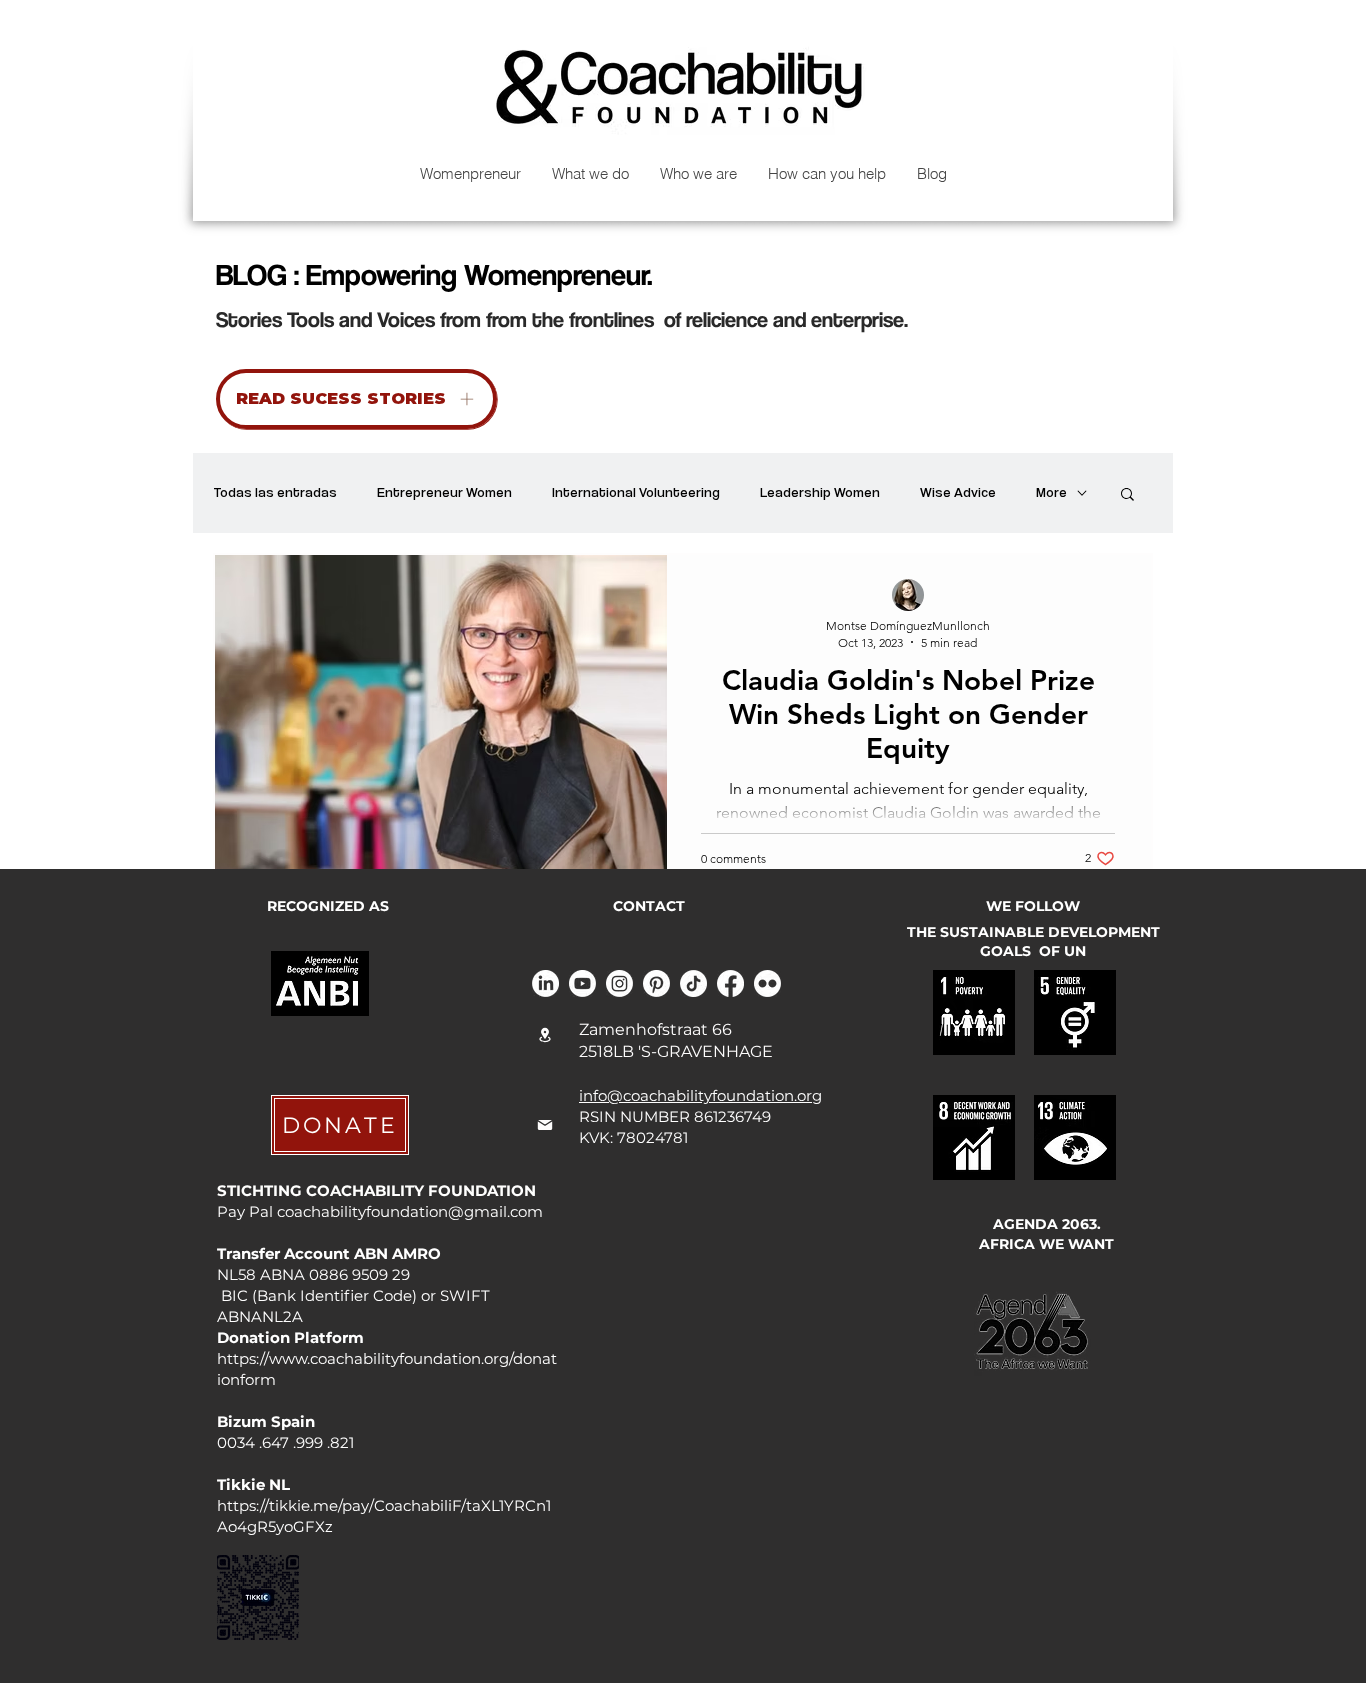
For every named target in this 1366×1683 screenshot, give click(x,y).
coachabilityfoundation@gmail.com (410, 1211)
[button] (1127, 495)
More (1051, 492)
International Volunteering (636, 492)
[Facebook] (730, 983)
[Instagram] (619, 983)
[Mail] (545, 1125)
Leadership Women (820, 492)
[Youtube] (582, 983)
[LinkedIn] (545, 983)
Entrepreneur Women (444, 492)
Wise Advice (958, 492)
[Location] (545, 1034)
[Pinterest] (656, 983)
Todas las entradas (275, 492)
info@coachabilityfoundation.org (700, 1095)
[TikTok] (693, 983)
